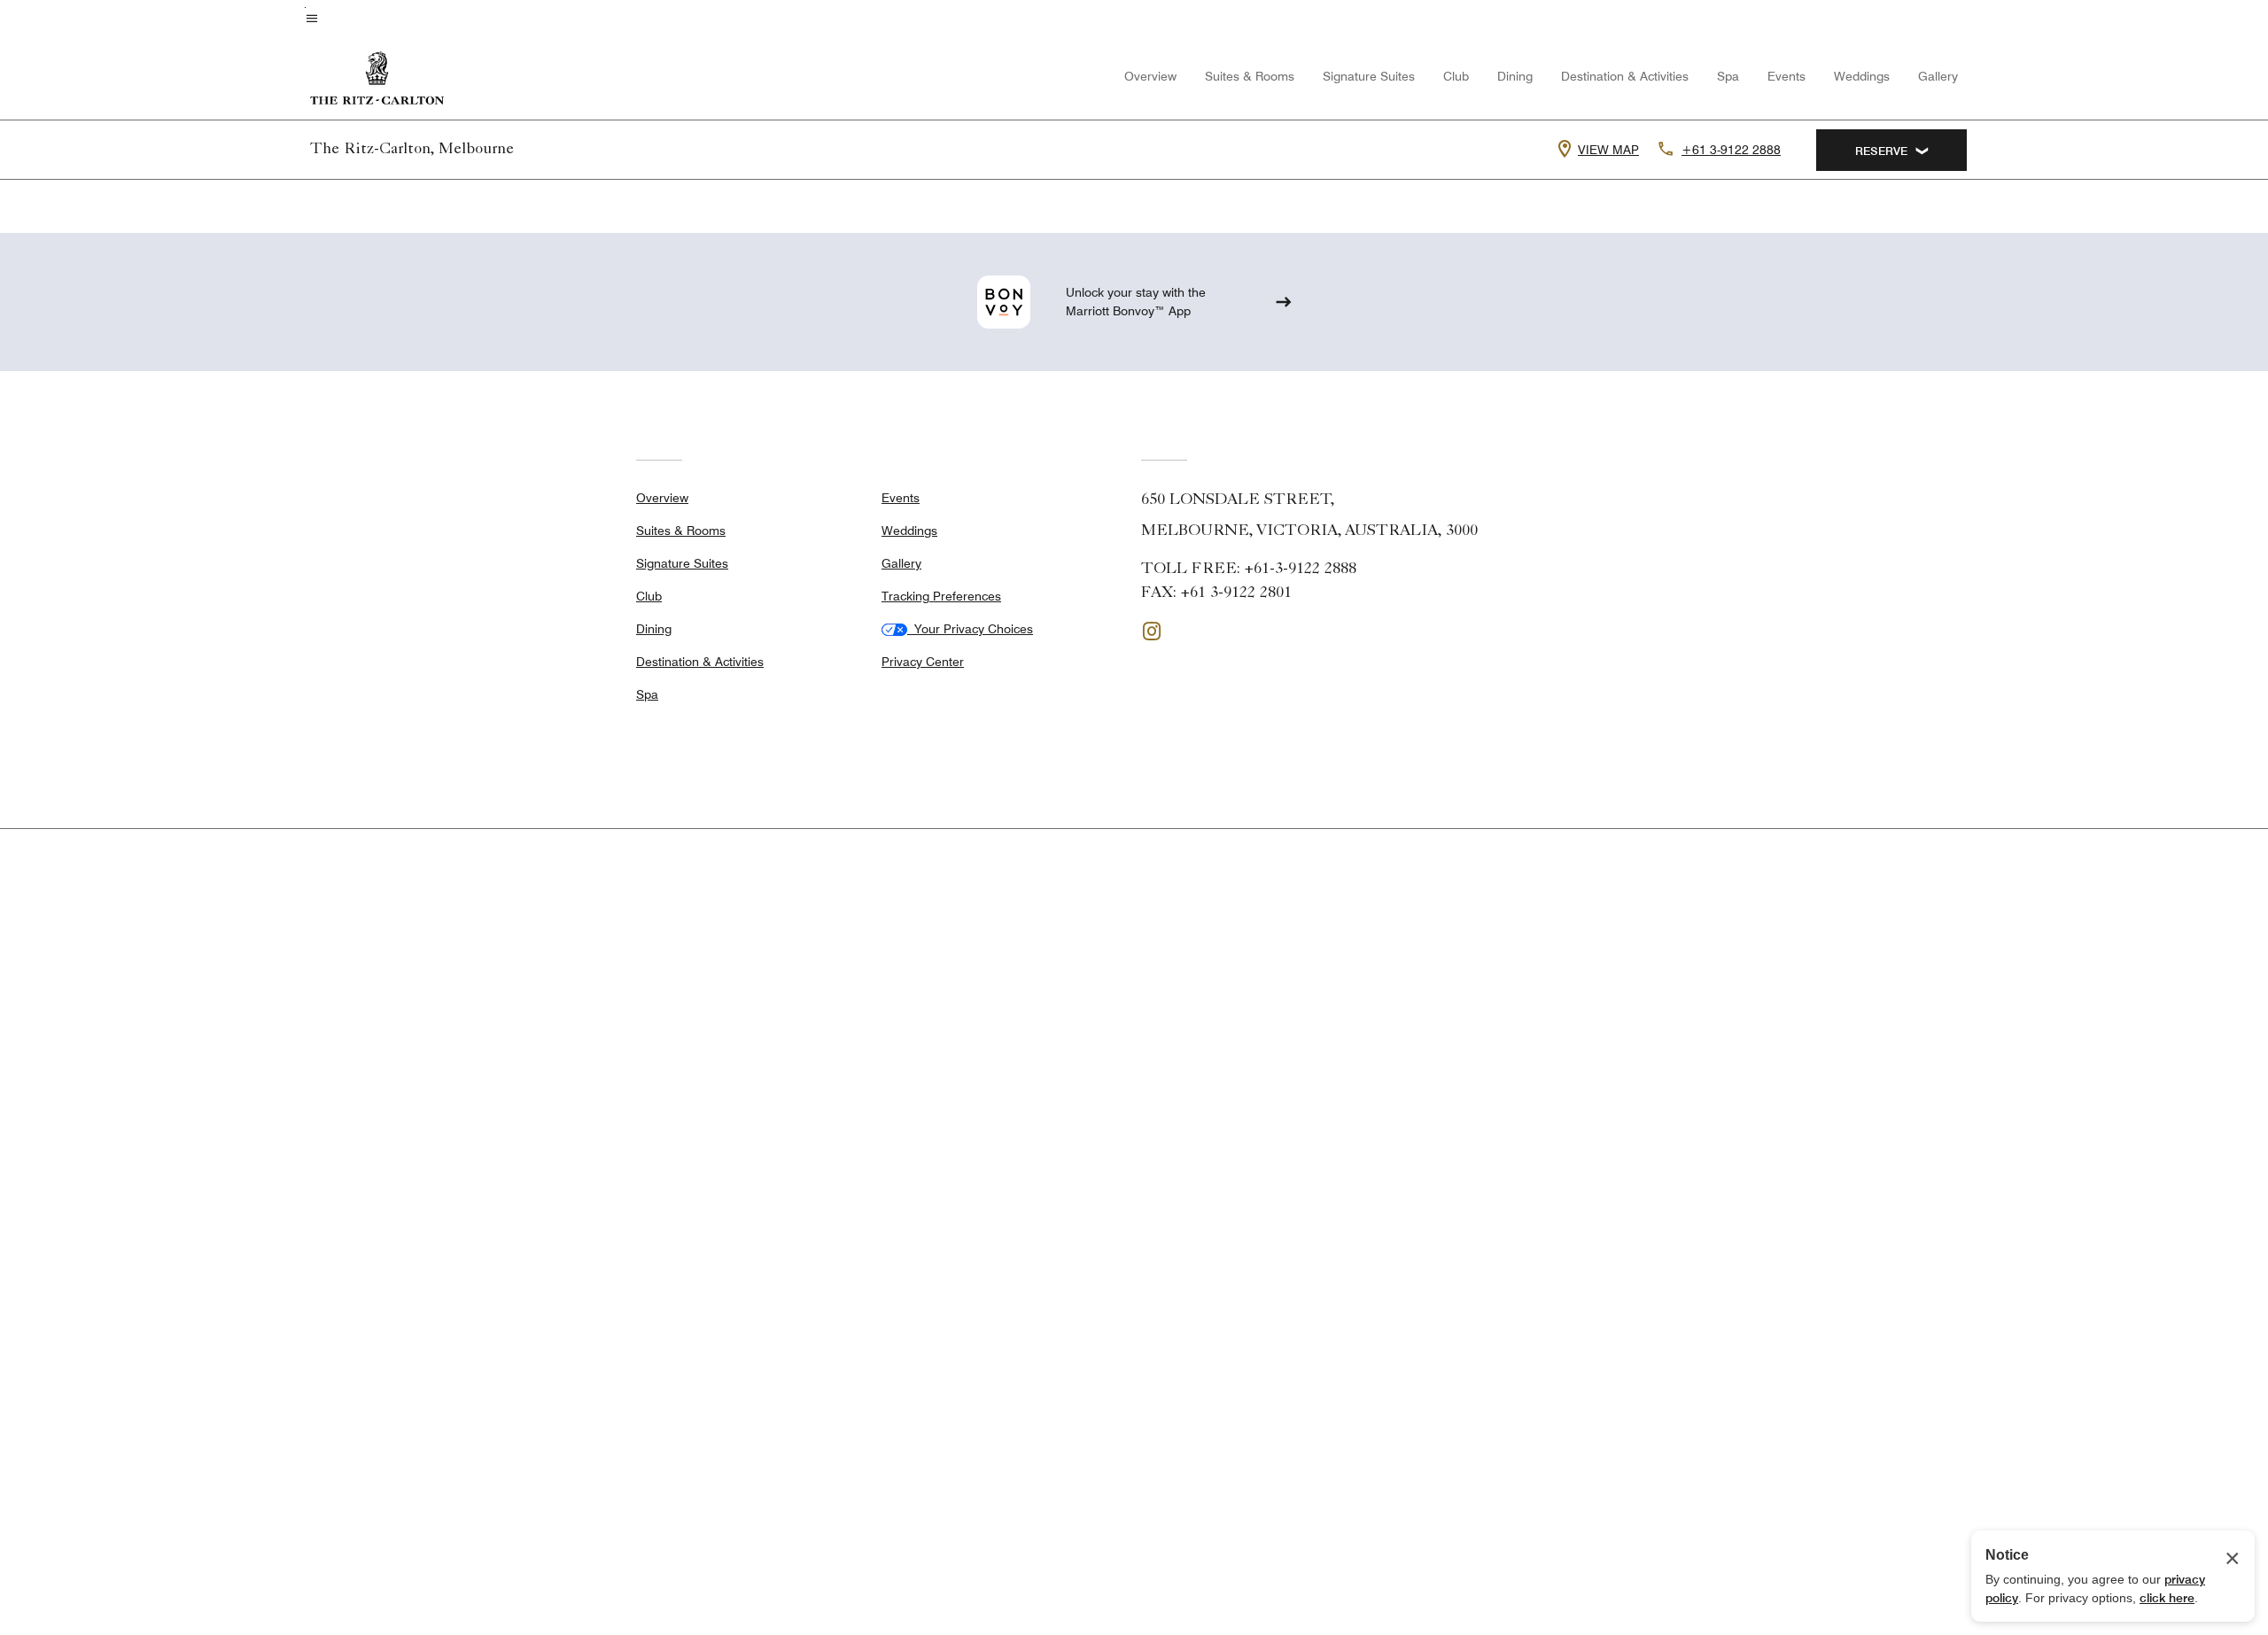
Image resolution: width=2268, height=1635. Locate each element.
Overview (1150, 76)
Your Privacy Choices (970, 629)
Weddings (1862, 76)
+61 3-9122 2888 (1731, 150)
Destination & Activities (1625, 76)
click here (2167, 1598)
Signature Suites (1369, 76)
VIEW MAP (1608, 150)
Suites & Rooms (1250, 76)
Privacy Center (923, 662)
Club (1456, 76)
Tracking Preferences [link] (941, 596)
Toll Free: (1249, 570)
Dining (1515, 76)
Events (1786, 76)
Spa (1728, 76)
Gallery (1938, 76)
